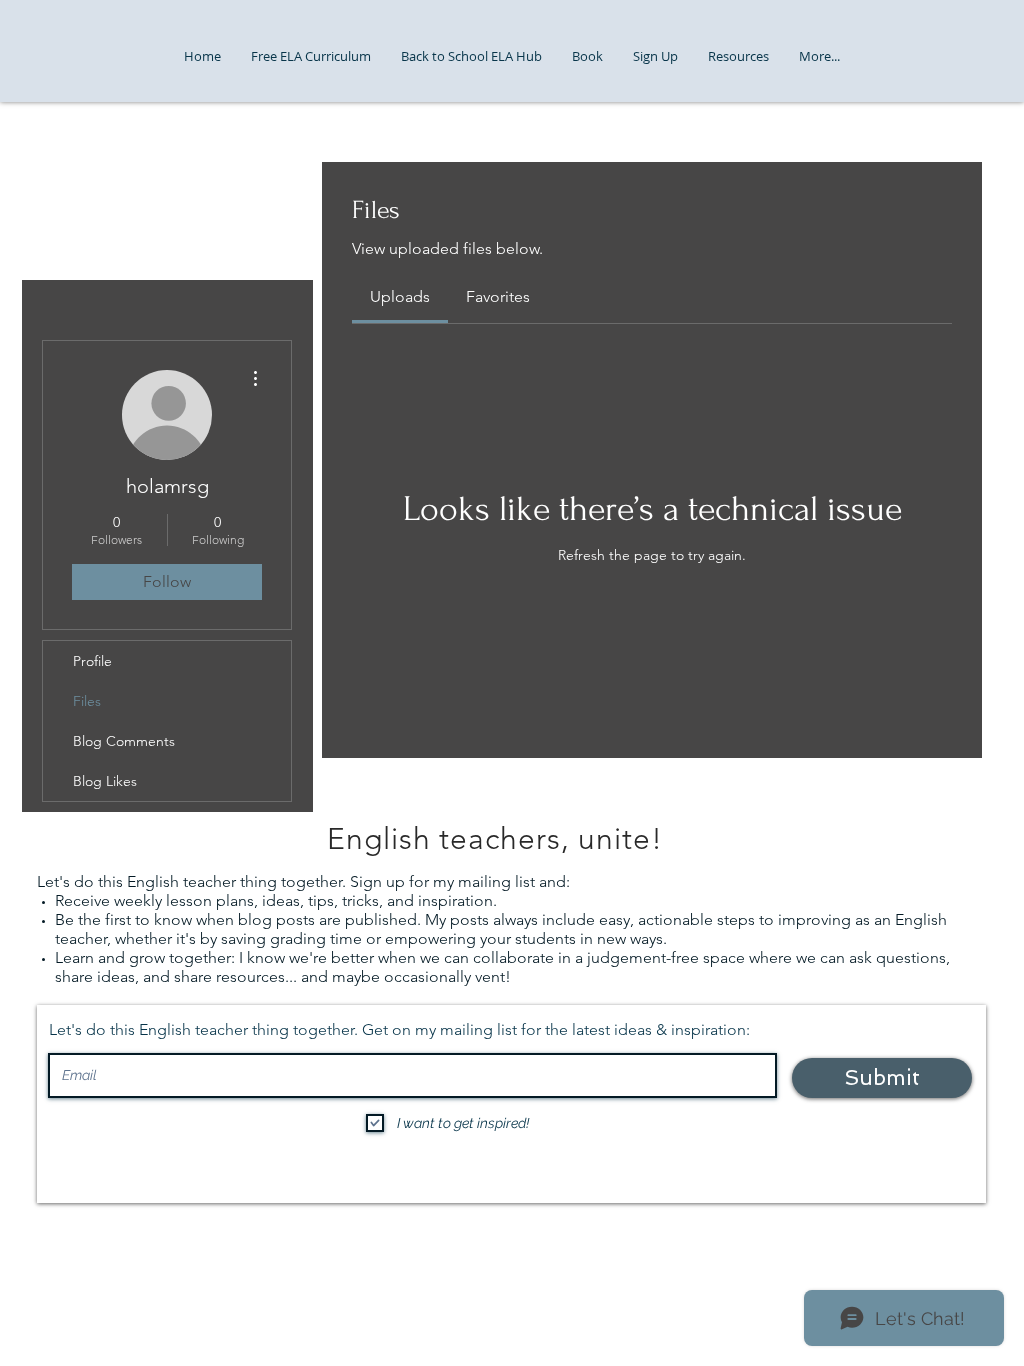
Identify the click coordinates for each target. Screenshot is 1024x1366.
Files (87, 701)
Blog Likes (105, 781)
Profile (92, 661)
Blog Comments (124, 741)
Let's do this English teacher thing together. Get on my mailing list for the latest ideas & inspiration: (399, 1030)
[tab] (400, 297)
